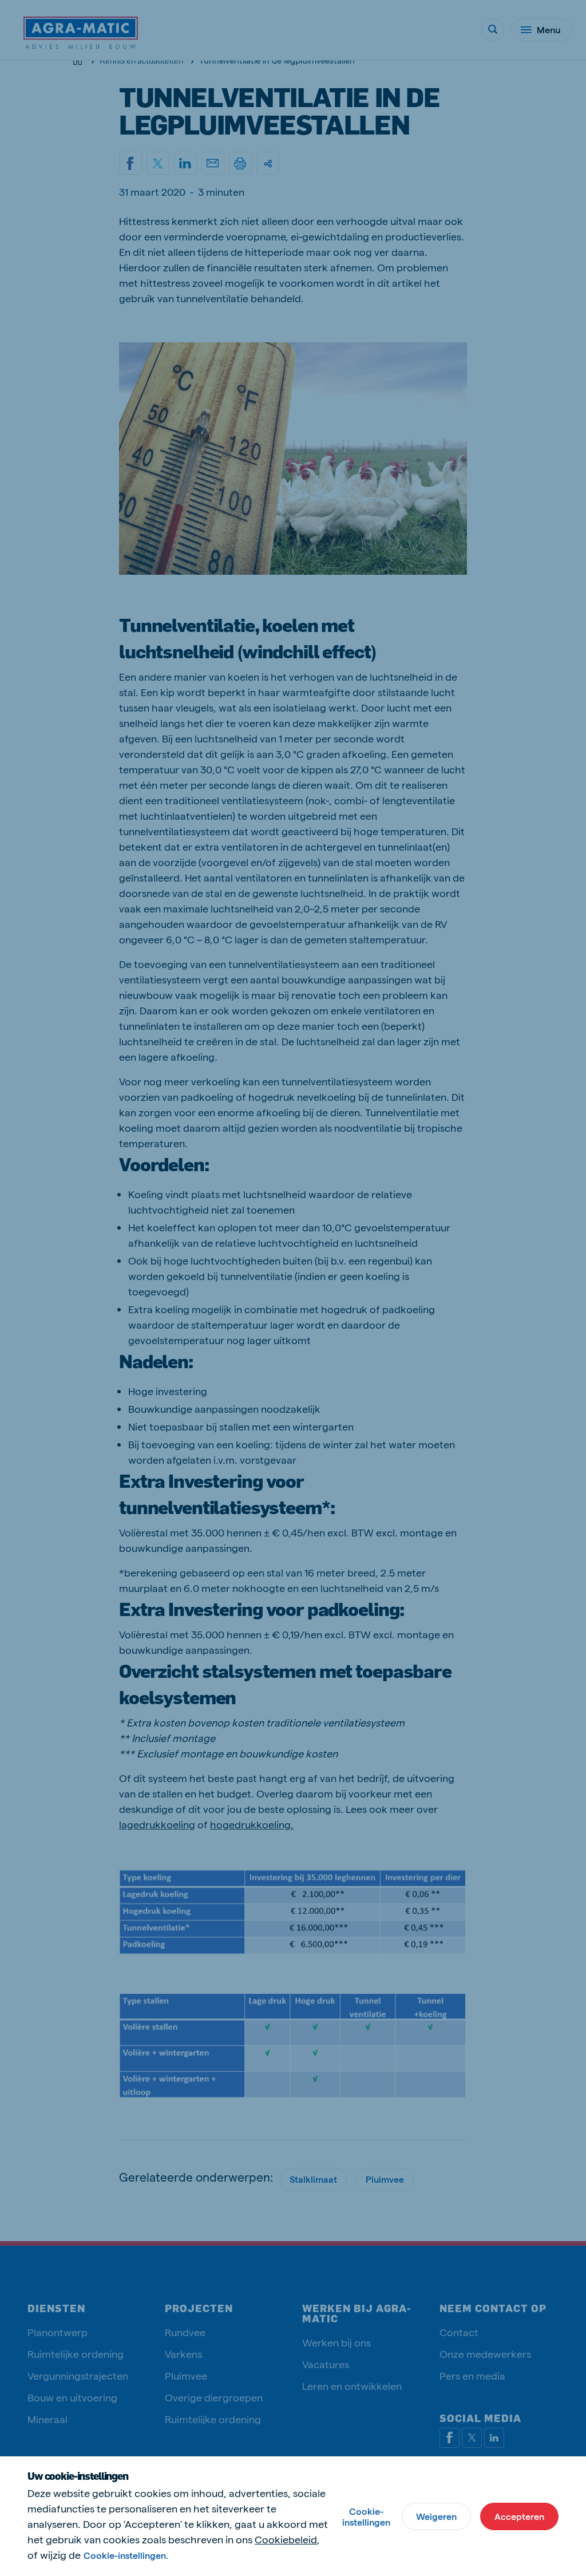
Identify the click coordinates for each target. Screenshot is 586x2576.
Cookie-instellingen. (126, 2555)
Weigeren (436, 2516)
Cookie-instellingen (366, 2516)
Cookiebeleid (286, 2539)
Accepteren (519, 2516)
